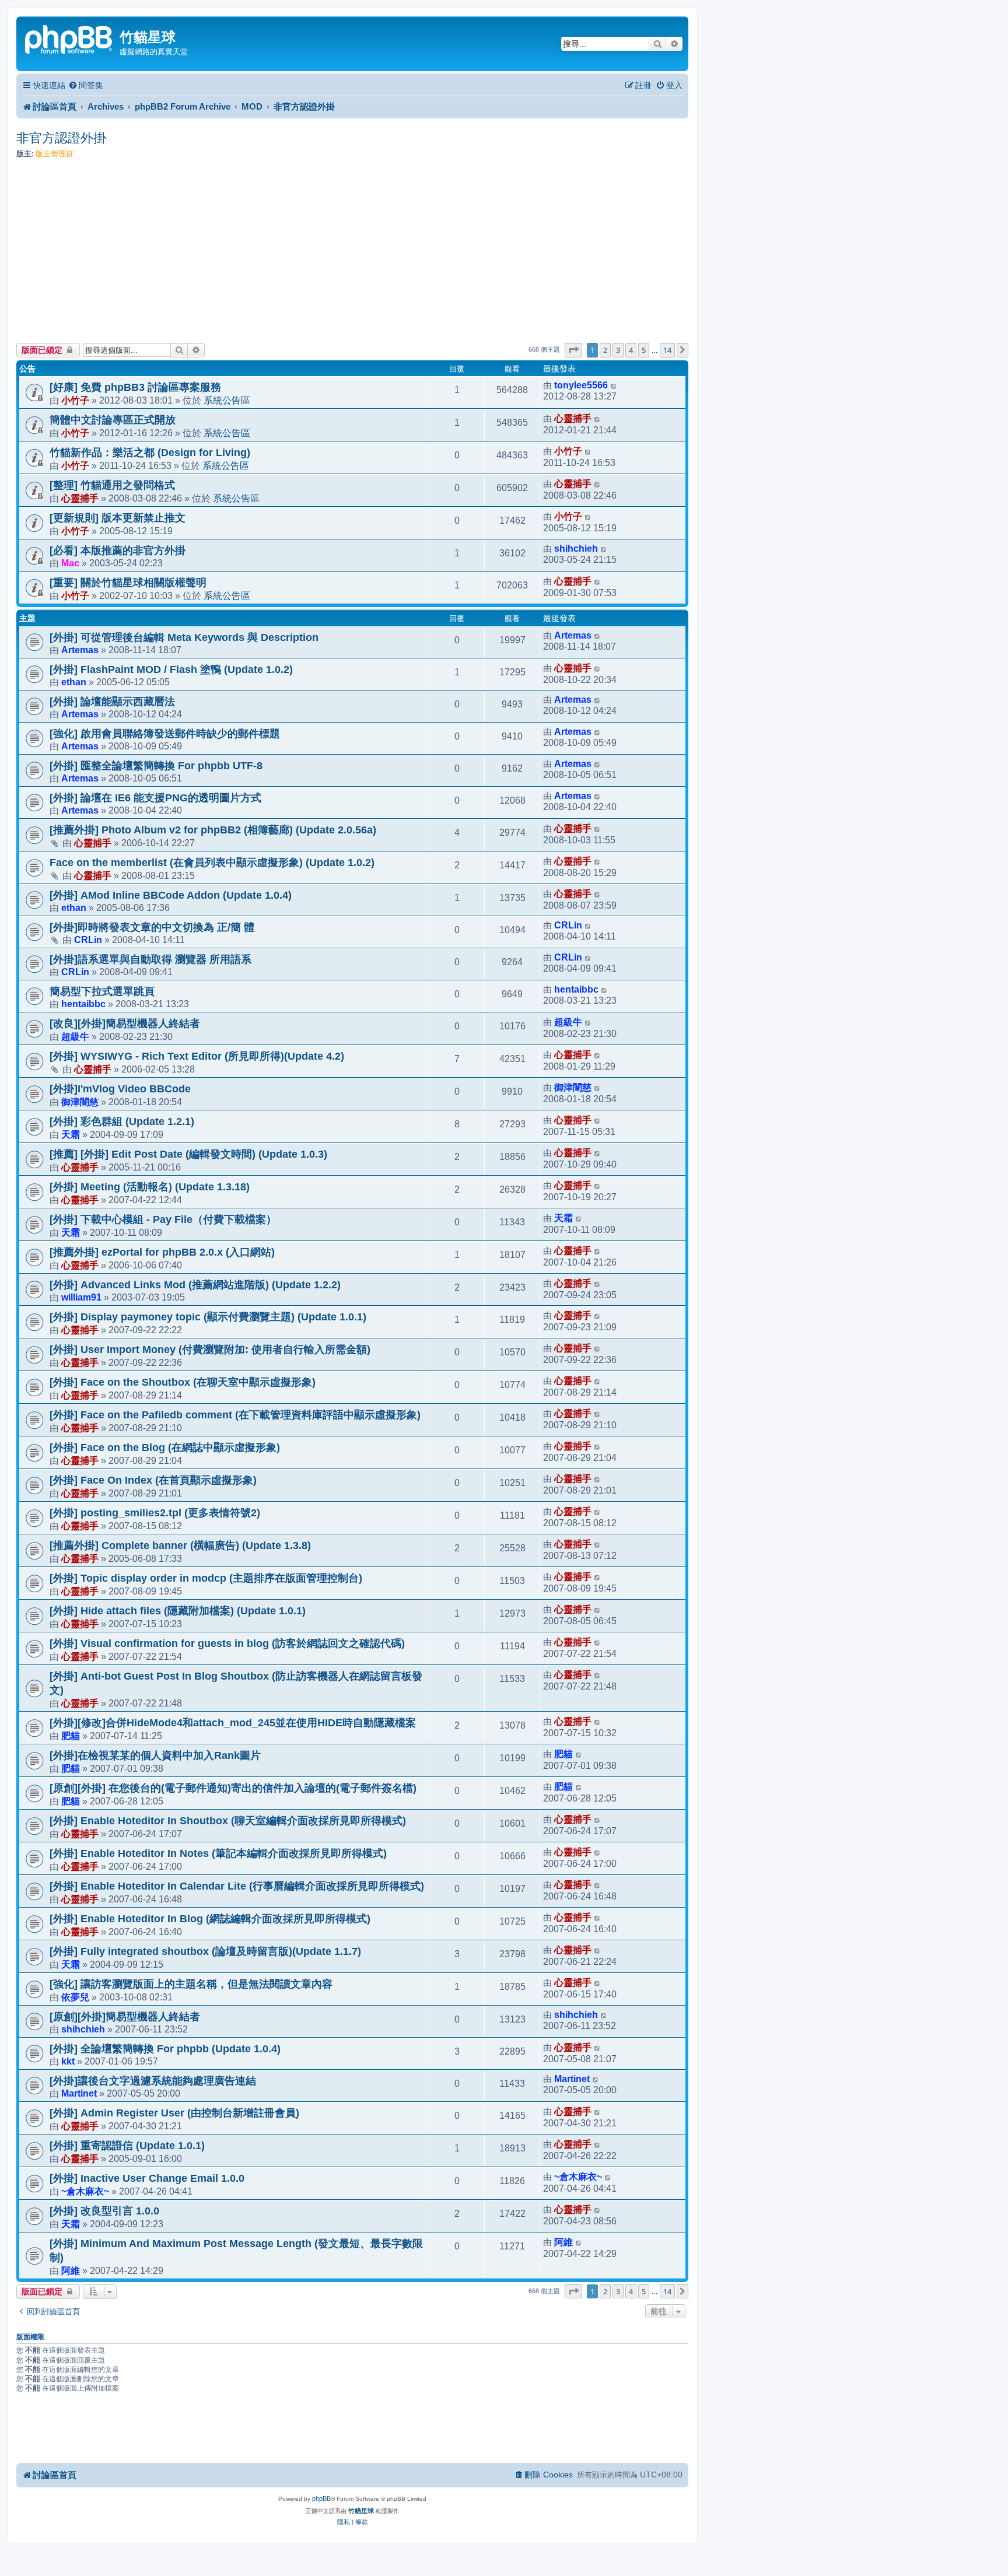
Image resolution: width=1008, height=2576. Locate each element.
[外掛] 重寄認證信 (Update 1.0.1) (127, 2146)
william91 (81, 1297)
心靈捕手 (573, 418)
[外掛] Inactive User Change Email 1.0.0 (147, 2178)
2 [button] (605, 350)
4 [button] (631, 350)
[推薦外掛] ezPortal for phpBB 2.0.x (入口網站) (162, 1252)
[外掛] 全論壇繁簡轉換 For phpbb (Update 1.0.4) (165, 2049)
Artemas (80, 650)
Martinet (79, 2093)
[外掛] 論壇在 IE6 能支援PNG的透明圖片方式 (155, 798)
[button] (573, 350)
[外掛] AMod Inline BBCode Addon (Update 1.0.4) (171, 895)
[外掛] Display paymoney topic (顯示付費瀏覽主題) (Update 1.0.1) (208, 1317)
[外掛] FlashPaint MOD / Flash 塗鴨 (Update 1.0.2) (171, 670)
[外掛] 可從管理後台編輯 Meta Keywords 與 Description (184, 637)
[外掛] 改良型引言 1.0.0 (104, 2211)
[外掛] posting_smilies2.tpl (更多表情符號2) (155, 1513)
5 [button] (644, 350)
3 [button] (618, 350)
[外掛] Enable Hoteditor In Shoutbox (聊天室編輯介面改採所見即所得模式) (228, 1821)
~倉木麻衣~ (85, 2191)
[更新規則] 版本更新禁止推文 (118, 518)
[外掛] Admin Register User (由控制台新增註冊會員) (174, 2113)
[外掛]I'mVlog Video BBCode (120, 1089)
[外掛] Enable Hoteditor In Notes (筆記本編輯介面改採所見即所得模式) (218, 1853)
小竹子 (75, 400)
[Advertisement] (352, 251)
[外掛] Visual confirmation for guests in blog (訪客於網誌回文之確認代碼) (227, 1643)
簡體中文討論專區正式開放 (113, 420)
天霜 (71, 1134)
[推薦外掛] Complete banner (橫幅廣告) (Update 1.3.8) (180, 1545)
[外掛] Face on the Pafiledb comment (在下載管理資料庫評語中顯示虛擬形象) (235, 1415)
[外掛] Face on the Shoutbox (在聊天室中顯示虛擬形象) (183, 1382)
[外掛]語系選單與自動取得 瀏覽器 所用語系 (150, 959)
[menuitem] (86, 85)
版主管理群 (55, 154)
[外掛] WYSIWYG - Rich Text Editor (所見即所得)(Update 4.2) (197, 1056)
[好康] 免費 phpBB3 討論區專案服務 (135, 387)
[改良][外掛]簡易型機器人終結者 (125, 1024)
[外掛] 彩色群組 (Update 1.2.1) (122, 1121)
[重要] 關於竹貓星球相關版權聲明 (128, 583)
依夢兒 (75, 1997)
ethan (74, 682)
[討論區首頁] (69, 38)
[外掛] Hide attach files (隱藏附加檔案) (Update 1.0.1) (178, 1611)
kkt (68, 2061)
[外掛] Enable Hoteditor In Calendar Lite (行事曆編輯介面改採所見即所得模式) (237, 1886)
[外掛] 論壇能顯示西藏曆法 (112, 702)
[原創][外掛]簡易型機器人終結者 (125, 2017)
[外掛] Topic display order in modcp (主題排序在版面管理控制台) (206, 1578)
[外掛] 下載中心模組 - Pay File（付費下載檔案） (163, 1219)
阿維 (71, 2270)
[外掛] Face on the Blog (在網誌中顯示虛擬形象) (165, 1448)
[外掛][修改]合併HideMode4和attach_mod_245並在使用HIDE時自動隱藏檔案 (233, 1723)
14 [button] (667, 350)
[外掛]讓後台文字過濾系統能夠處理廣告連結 (153, 2081)
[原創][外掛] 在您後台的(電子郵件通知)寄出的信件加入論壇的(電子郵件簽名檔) (233, 1788)
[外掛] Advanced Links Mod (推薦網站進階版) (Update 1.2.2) (195, 1285)
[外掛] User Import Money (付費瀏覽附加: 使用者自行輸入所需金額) (210, 1350)
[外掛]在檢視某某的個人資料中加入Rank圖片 (155, 1755)
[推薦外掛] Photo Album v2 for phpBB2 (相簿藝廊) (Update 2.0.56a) (213, 830)
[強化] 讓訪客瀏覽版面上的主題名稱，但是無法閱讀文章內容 (191, 1984)
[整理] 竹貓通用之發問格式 (112, 485)
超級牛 (75, 1036)
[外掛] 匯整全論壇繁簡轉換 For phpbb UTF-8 (156, 766)
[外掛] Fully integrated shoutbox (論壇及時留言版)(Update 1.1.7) (205, 1951)
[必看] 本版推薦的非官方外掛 (118, 551)
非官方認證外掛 (61, 138)
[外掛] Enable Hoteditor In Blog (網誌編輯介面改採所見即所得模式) (210, 1919)
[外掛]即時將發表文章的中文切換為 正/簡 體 (152, 927)
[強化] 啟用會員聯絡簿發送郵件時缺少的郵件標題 (165, 734)
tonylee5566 (581, 385)
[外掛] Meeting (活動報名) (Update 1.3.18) (150, 1187)
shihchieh (576, 549)
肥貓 (71, 1736)
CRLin (88, 940)
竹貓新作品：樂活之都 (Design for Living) (150, 453)
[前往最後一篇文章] (614, 385)
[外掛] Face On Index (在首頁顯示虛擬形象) (153, 1480)
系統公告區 (227, 400)
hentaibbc (83, 1004)
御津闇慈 (80, 1102)
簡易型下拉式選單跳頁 (102, 991)
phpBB (321, 2498)
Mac (70, 563)
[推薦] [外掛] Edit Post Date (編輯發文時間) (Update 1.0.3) (188, 1154)
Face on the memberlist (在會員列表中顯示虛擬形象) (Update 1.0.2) (212, 863)
